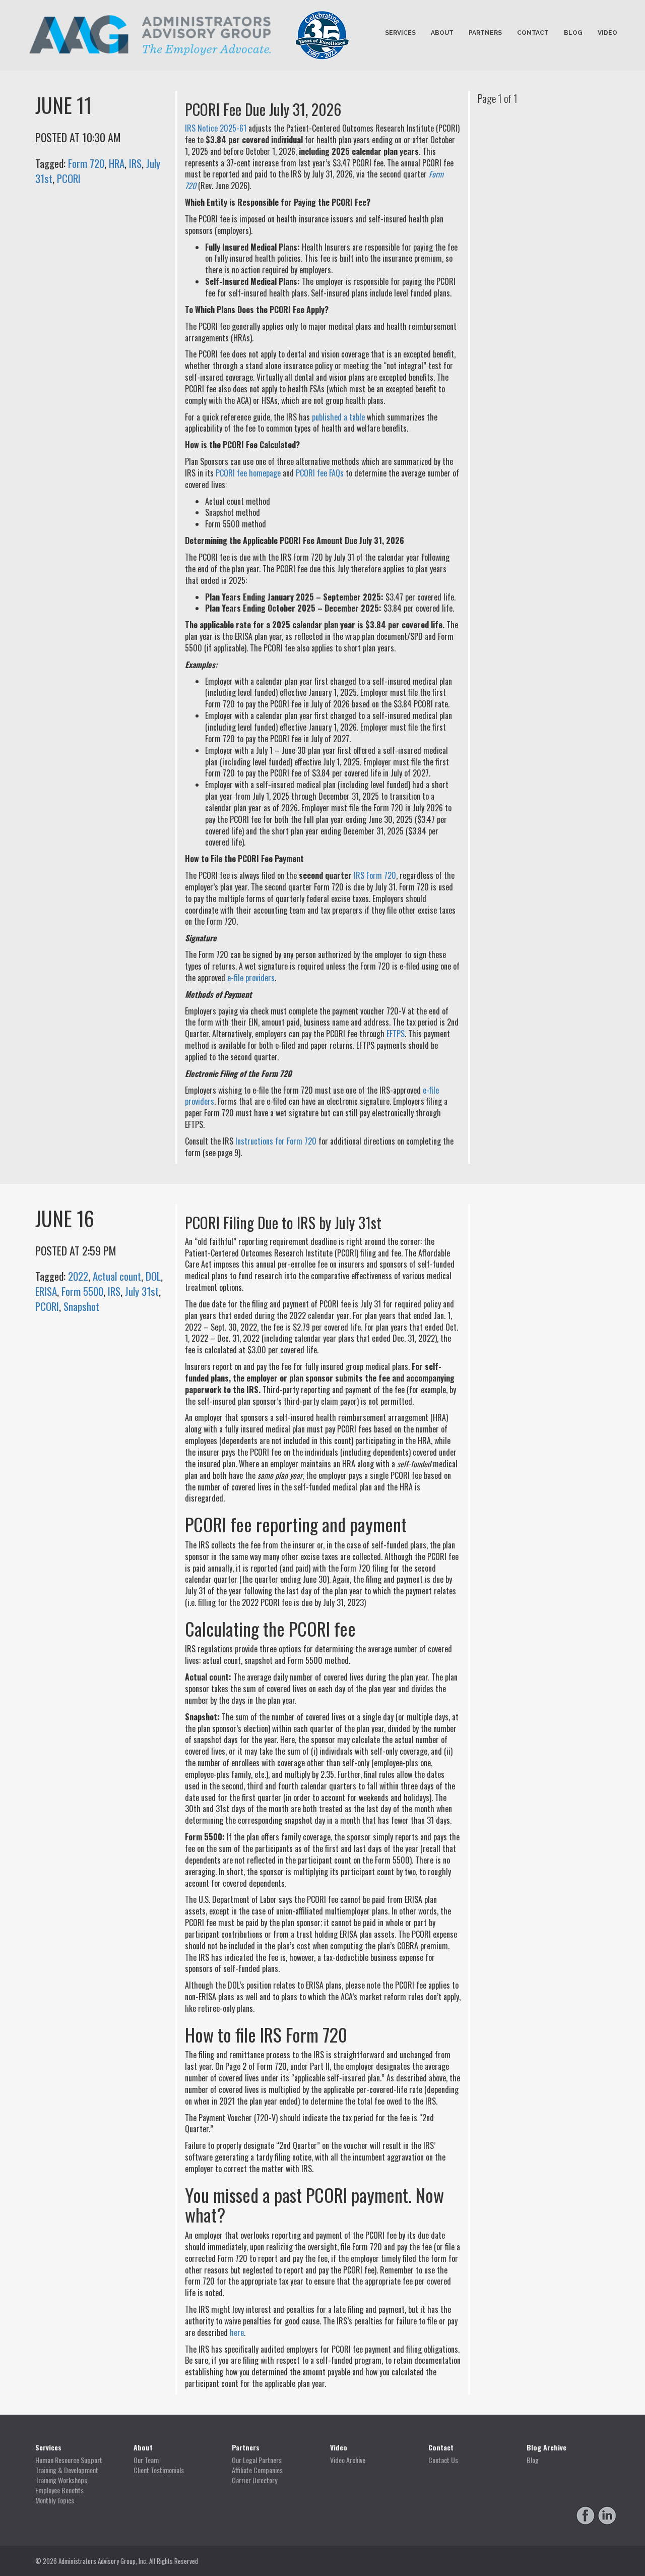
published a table (338, 417)
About (442, 33)
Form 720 (86, 163)
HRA (117, 163)
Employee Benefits (59, 2490)
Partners (485, 33)
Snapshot (81, 1306)
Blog (573, 33)
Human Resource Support (69, 2460)
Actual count (117, 1276)
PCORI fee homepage (248, 473)
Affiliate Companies (257, 2470)
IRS (135, 163)
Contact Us (443, 2460)
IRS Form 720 (375, 875)
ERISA (46, 1291)
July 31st (142, 1291)
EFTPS (396, 1034)
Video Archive (348, 2460)
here (237, 2332)
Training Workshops (61, 2480)
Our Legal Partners (257, 2460)
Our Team (146, 2460)
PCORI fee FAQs (320, 473)
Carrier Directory (254, 2480)
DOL (153, 1276)
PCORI (69, 178)
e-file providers (251, 978)
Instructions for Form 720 (276, 1141)
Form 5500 (82, 1291)
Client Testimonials (159, 2470)
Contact (533, 33)
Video (607, 33)
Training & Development (67, 2470)
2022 (78, 1276)
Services (400, 33)
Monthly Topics (55, 2500)
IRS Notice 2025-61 (216, 128)
